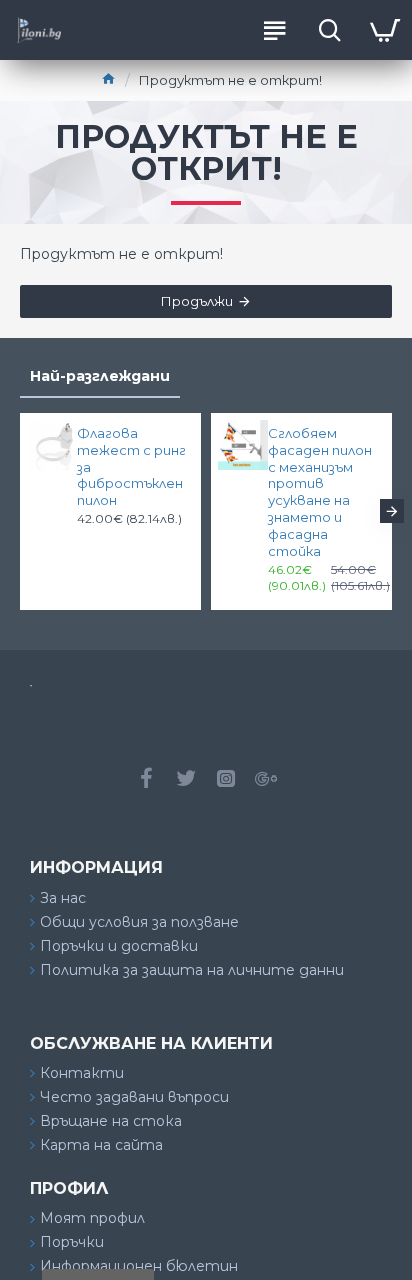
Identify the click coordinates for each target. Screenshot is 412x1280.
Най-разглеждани (100, 376)
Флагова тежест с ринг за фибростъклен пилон (131, 467)
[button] (20, 511)
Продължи (197, 301)
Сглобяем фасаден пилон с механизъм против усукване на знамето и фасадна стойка (320, 492)
